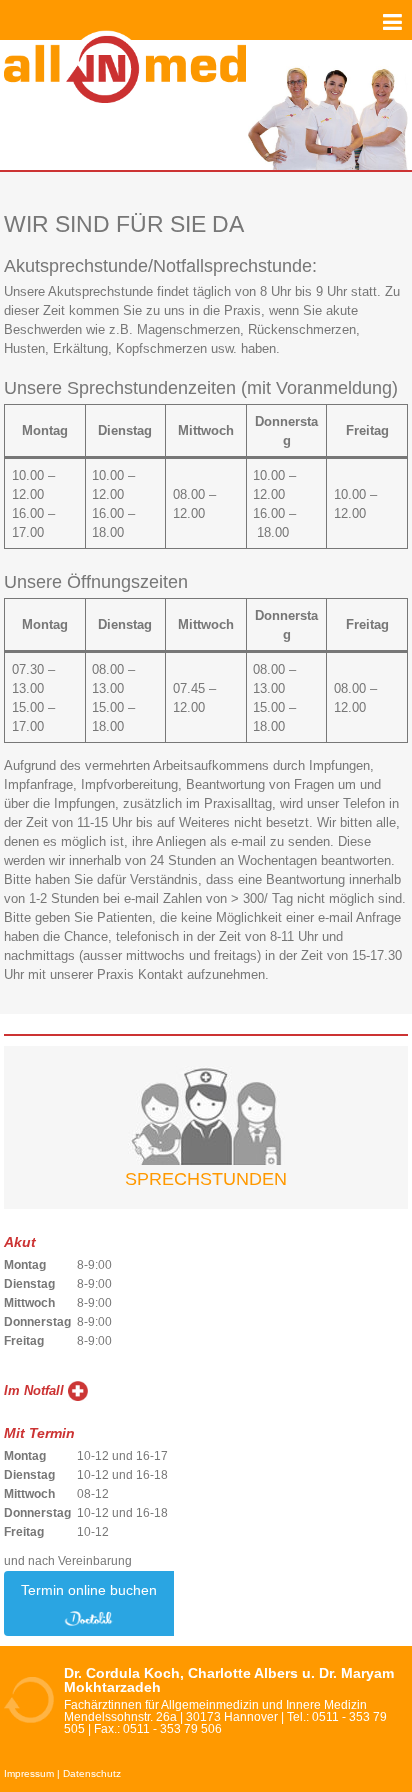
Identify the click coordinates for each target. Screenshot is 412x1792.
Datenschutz (92, 1773)
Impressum (29, 1773)
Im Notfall (34, 1390)
